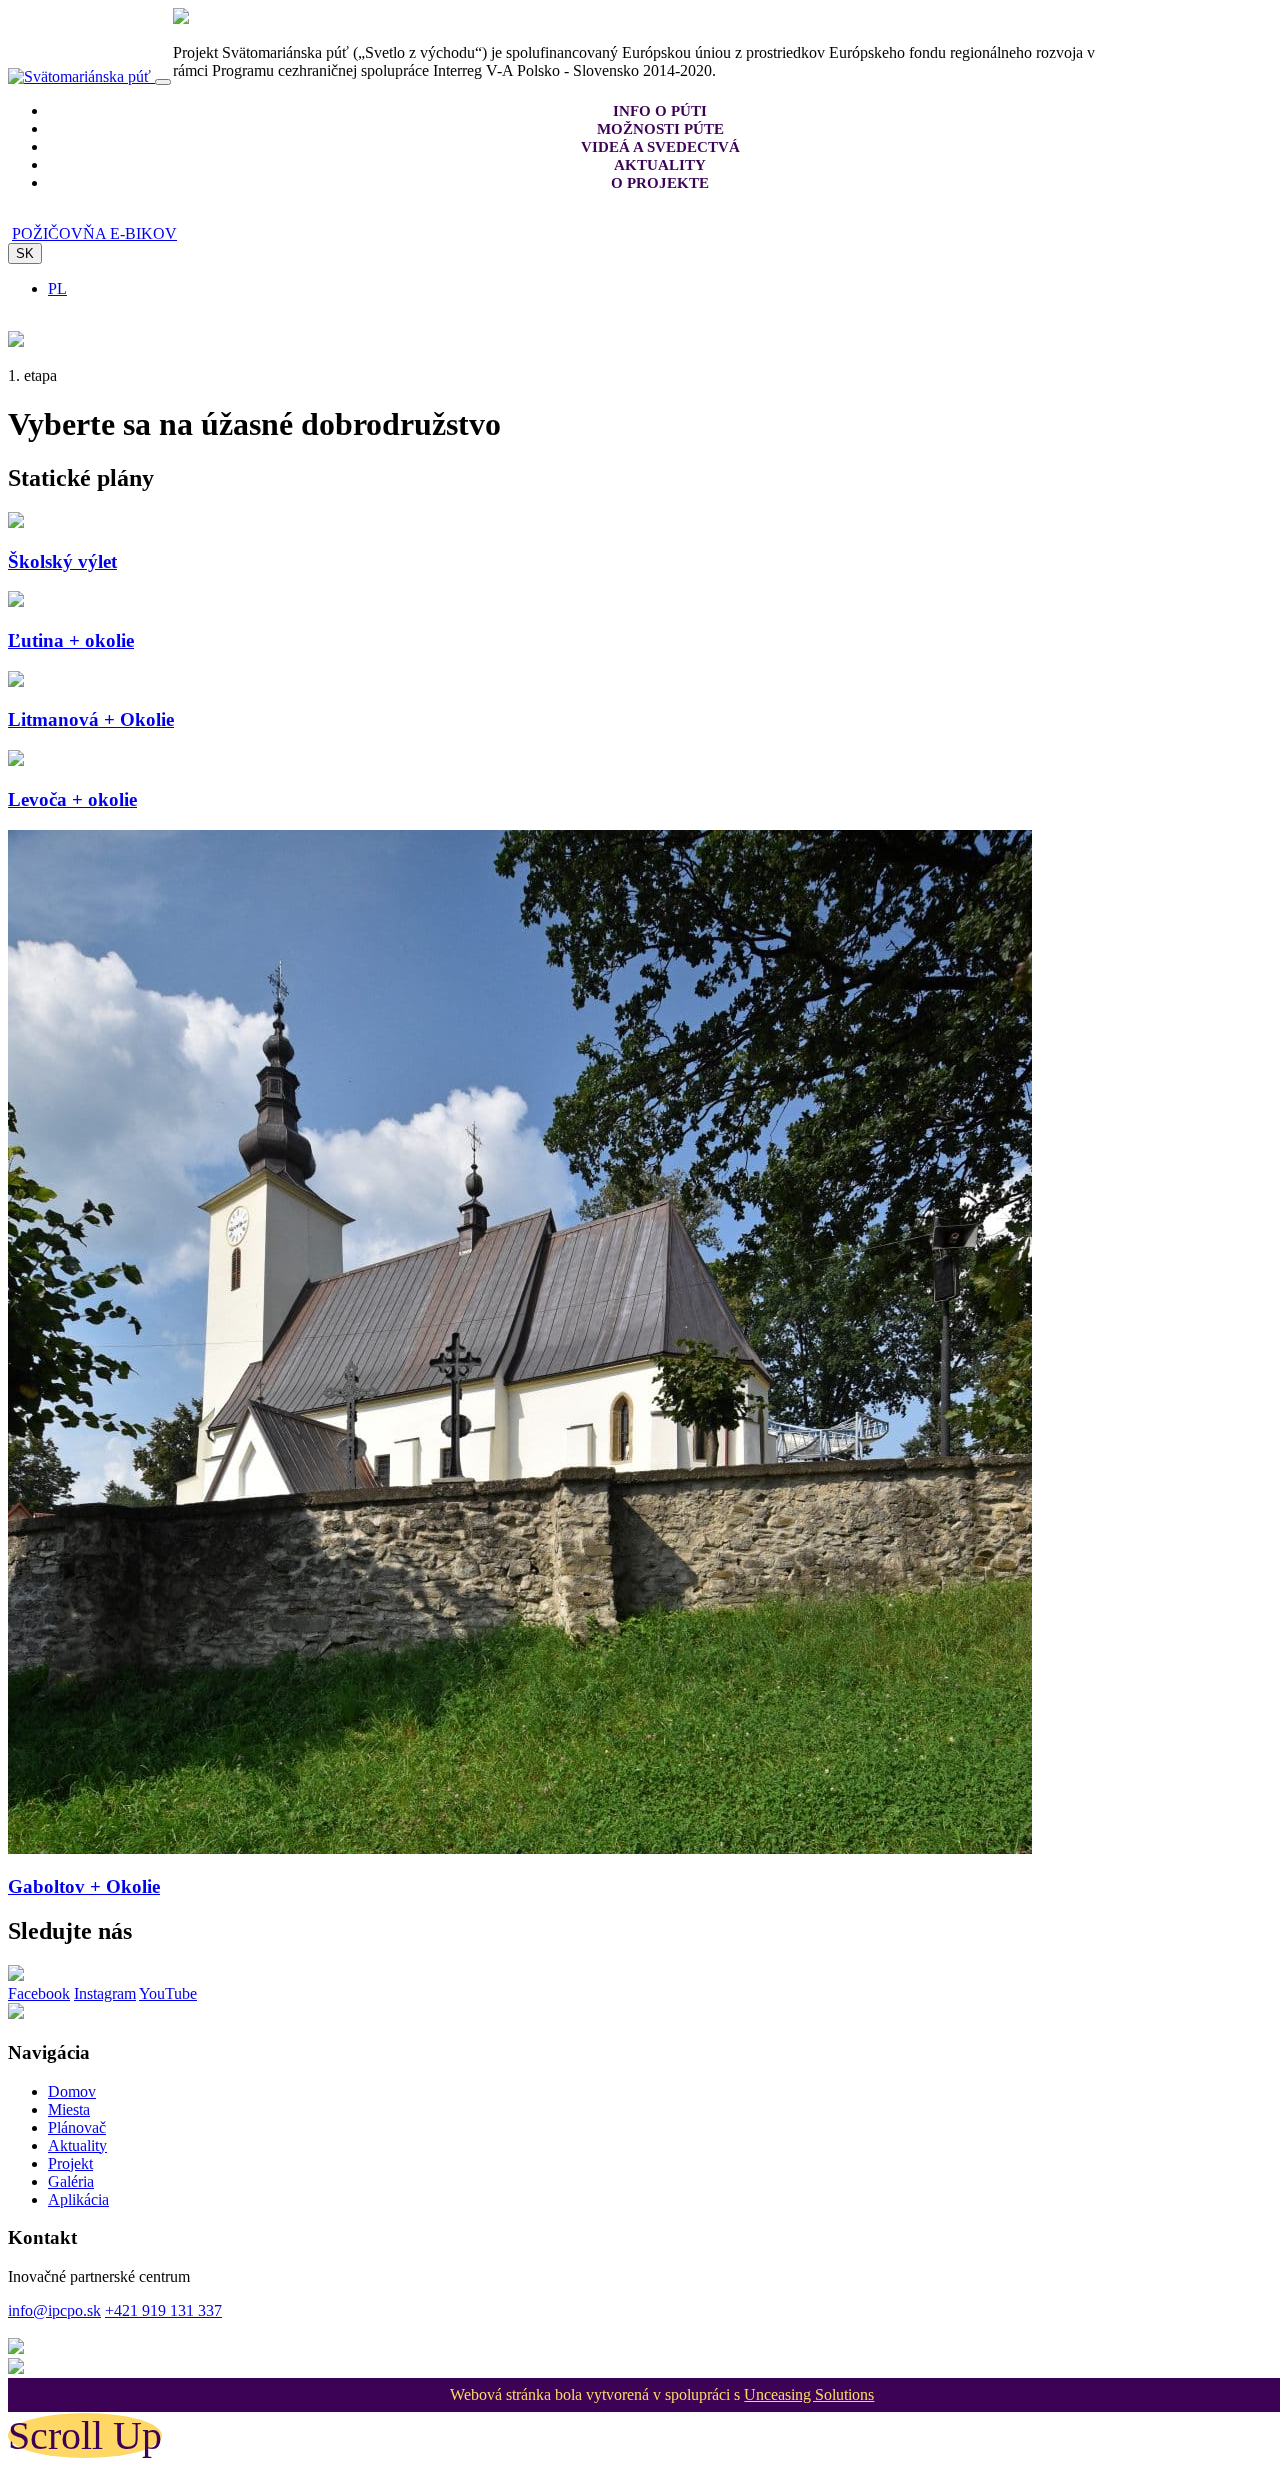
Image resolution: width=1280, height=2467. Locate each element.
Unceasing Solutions (809, 2394)
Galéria (71, 2181)
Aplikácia (78, 2199)
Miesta (69, 2109)
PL (57, 288)
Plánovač (77, 2127)
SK (25, 253)
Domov (72, 2091)
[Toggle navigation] (163, 82)
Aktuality (77, 2145)
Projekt (70, 2163)
